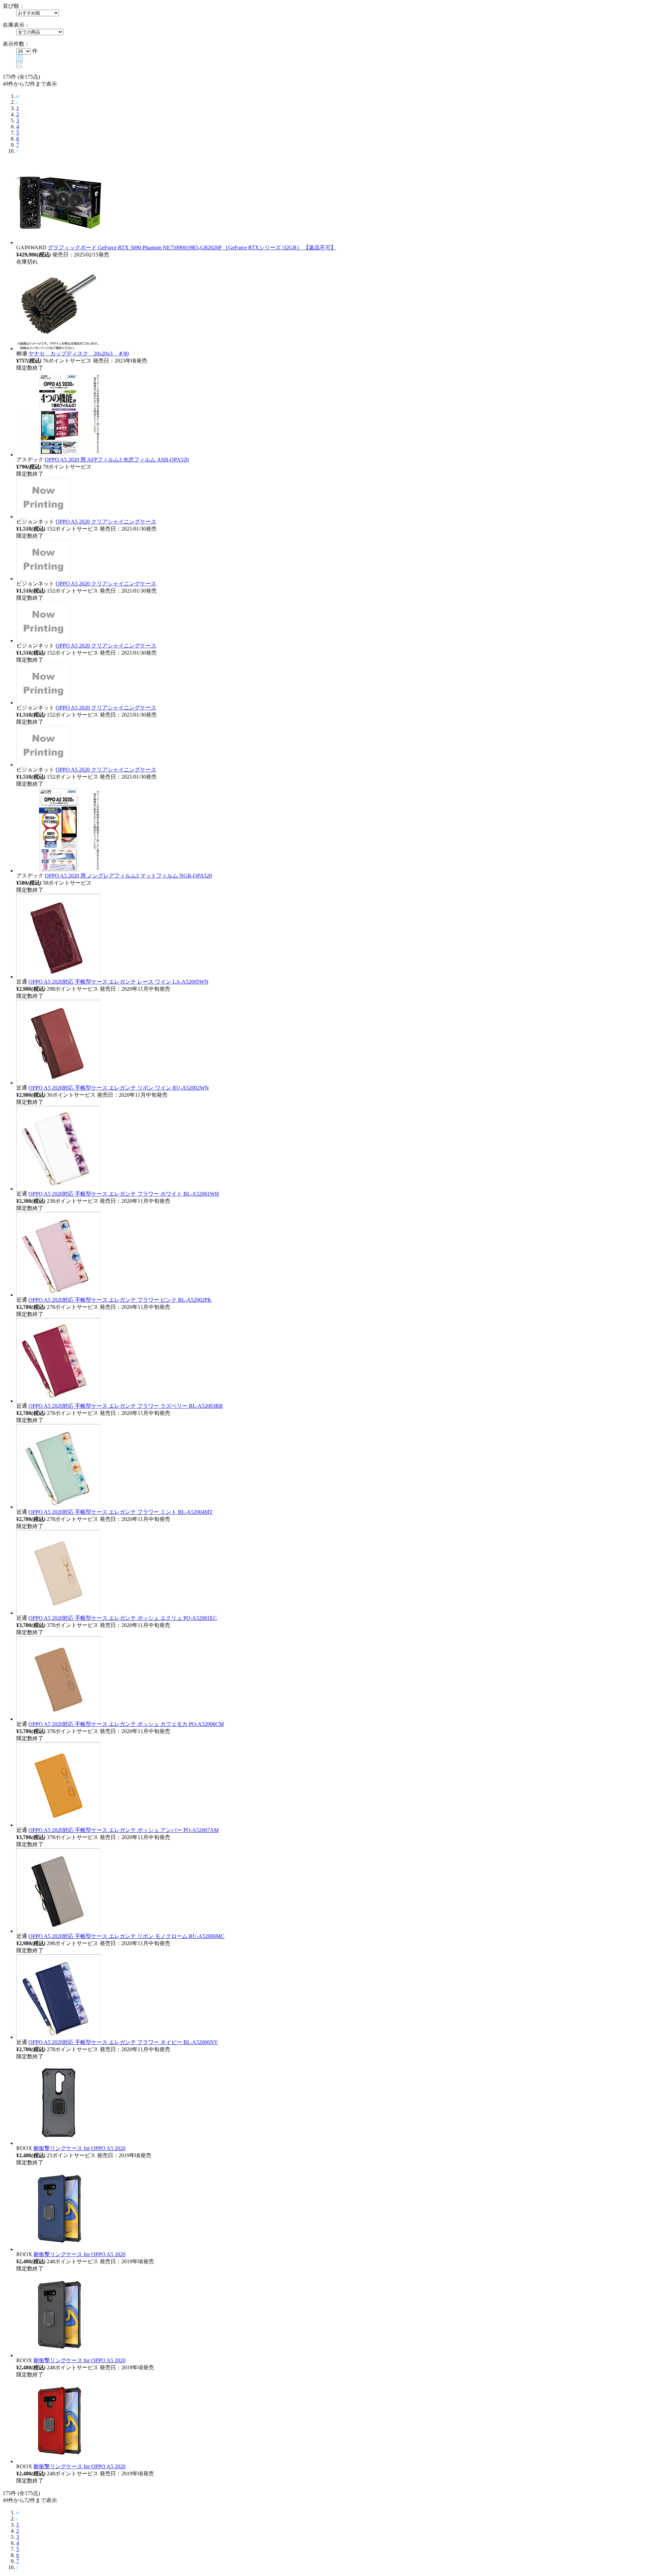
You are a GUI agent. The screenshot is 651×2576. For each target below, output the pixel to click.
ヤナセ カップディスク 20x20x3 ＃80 (79, 354)
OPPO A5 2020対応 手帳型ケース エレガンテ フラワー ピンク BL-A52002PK (120, 1300)
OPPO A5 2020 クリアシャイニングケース (106, 522)
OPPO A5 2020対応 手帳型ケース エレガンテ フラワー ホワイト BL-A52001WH (124, 1194)
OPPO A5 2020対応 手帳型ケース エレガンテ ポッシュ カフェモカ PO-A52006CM (126, 1724)
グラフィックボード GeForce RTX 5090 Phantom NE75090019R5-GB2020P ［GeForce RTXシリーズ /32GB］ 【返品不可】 (192, 248)
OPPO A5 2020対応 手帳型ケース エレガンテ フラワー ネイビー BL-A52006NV (123, 2042)
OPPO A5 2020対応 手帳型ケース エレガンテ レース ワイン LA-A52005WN (119, 982)
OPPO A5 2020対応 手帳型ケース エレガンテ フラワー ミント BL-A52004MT (121, 1512)
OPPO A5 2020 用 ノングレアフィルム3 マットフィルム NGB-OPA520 (128, 876)
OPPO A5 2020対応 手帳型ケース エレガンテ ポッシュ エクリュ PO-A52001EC (123, 1618)
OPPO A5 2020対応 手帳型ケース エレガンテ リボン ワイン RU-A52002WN (119, 1088)
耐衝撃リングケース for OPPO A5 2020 (80, 2148)
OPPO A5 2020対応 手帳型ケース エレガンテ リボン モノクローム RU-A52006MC (126, 1936)
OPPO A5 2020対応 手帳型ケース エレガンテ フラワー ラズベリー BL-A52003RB (126, 1406)
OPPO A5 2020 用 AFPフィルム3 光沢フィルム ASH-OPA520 (117, 460)
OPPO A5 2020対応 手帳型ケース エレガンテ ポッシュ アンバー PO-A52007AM (124, 1830)
